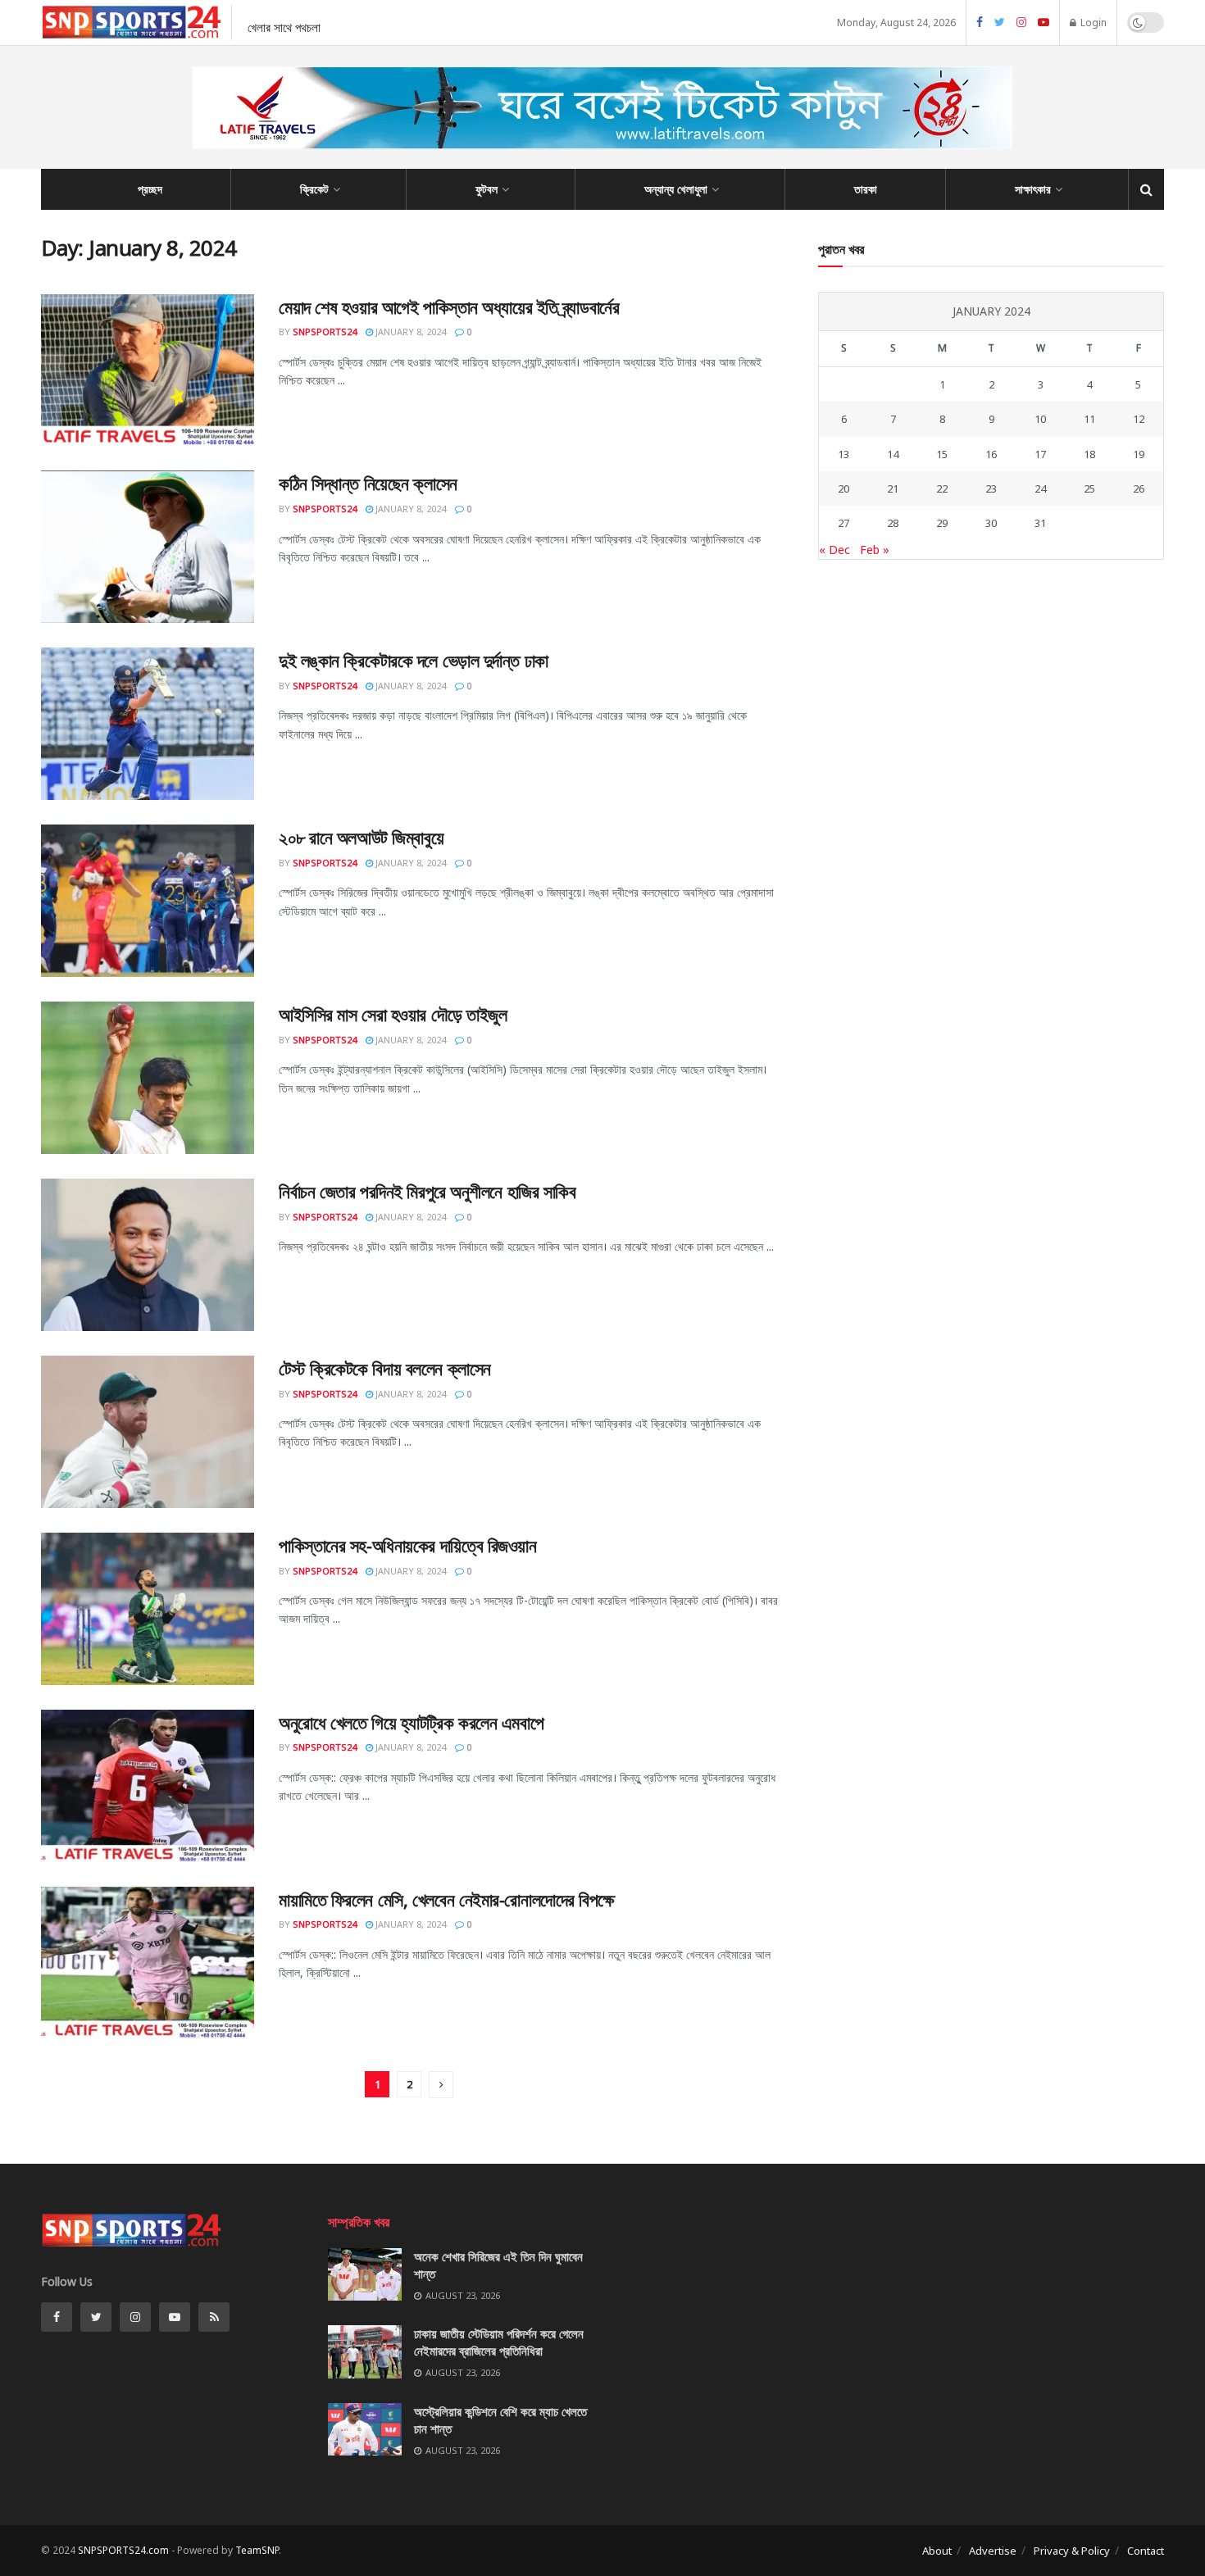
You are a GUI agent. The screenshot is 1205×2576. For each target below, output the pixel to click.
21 (893, 488)
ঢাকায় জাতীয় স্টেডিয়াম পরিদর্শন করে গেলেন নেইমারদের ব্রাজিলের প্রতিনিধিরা (499, 2342)
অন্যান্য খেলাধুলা (676, 189)
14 (893, 454)
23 (991, 488)
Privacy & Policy (1072, 2551)
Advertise (993, 2551)
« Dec (834, 550)
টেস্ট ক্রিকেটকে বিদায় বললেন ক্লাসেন (385, 1368)
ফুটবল (487, 189)
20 (843, 488)
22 (942, 488)
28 (893, 523)
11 (1089, 419)
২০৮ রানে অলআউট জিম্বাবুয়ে (361, 837)
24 (1040, 488)
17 (1040, 454)
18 (1089, 454)
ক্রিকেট (314, 189)
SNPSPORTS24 (325, 332)
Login (1092, 23)
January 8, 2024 (409, 332)
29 (942, 523)
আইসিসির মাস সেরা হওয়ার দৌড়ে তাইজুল (393, 1014)
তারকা (866, 189)
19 (1139, 454)
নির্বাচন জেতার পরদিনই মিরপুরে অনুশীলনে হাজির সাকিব (427, 1191)
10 (1040, 419)
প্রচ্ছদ (150, 189)
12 (1139, 419)
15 (942, 454)
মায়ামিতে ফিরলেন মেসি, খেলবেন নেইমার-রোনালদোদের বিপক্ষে (447, 1899)
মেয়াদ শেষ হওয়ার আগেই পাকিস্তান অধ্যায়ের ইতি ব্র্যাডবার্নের (449, 307)
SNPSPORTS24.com (123, 2550)
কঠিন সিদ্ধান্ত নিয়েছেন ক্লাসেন (368, 483)
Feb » (875, 550)
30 (991, 523)
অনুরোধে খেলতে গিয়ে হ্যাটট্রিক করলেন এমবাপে (411, 1722)
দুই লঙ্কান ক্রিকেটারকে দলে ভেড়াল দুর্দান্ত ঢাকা (414, 660)
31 (1040, 523)
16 (991, 454)
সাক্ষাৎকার (1033, 189)
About (937, 2551)
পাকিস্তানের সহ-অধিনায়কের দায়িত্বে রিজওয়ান (408, 1545)
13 (843, 454)
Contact (1146, 2551)
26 (1139, 488)
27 (843, 523)
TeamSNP (257, 2550)
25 (1089, 488)
